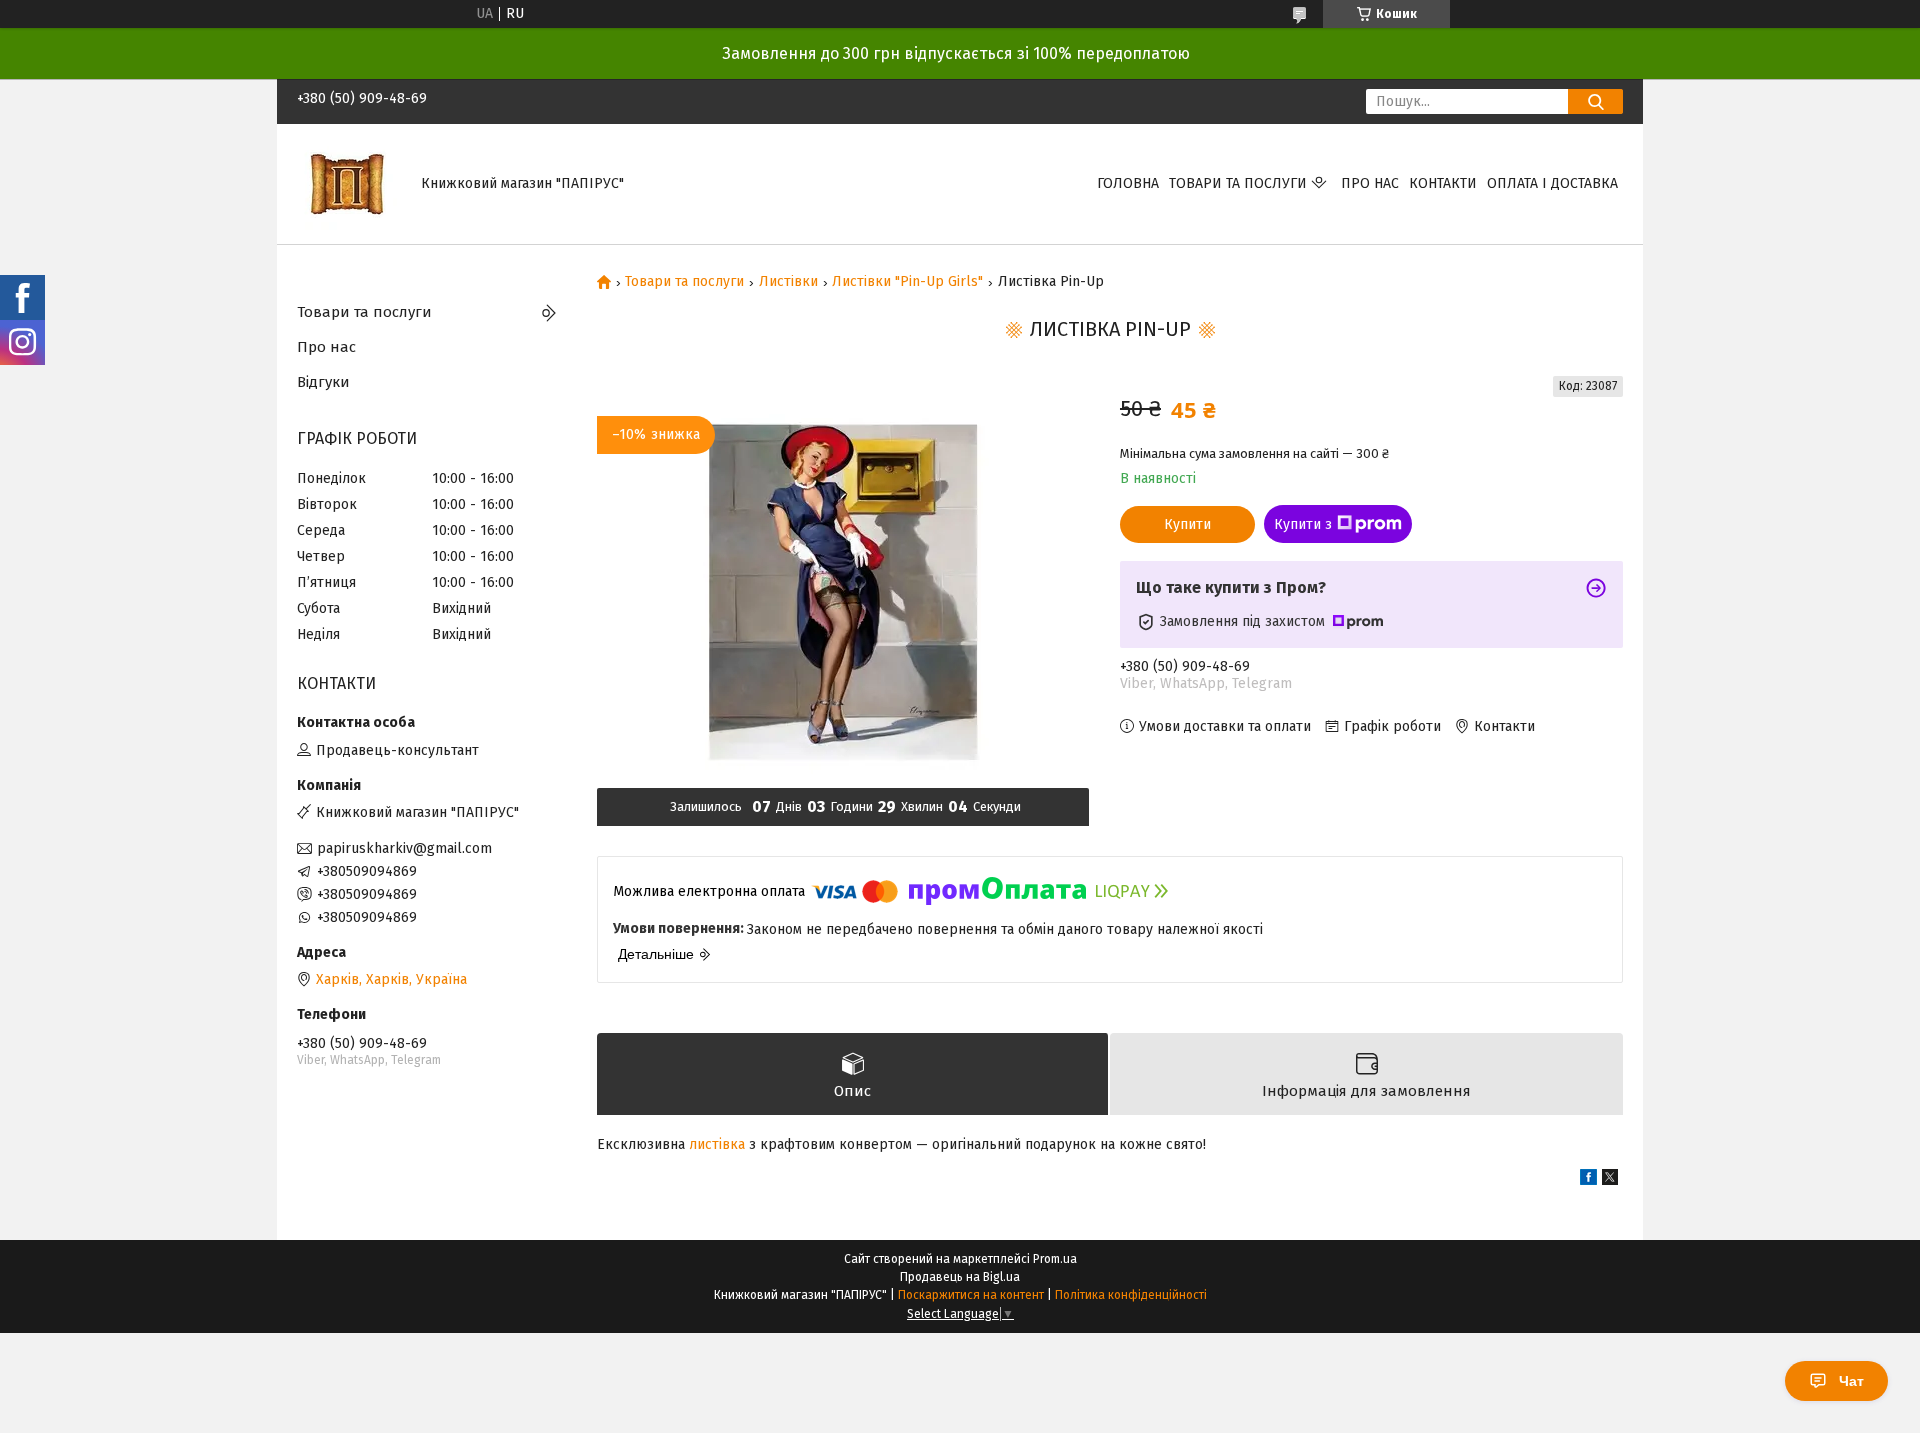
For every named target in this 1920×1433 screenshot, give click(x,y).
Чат (1851, 1381)
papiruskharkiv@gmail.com (404, 848)
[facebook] (1588, 1180)
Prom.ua (1055, 1259)
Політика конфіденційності (1131, 1295)
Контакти (1443, 183)
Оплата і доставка (1552, 183)
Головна (1128, 183)
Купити (1187, 524)
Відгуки (323, 382)
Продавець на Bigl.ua (960, 1277)
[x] (1610, 1180)
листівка (717, 1144)
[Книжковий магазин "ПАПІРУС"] (347, 183)
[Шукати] (1595, 101)
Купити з (1303, 524)
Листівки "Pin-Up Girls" (907, 282)
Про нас (1370, 183)
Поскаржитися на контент (971, 1295)
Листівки (788, 282)
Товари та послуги (1238, 183)
